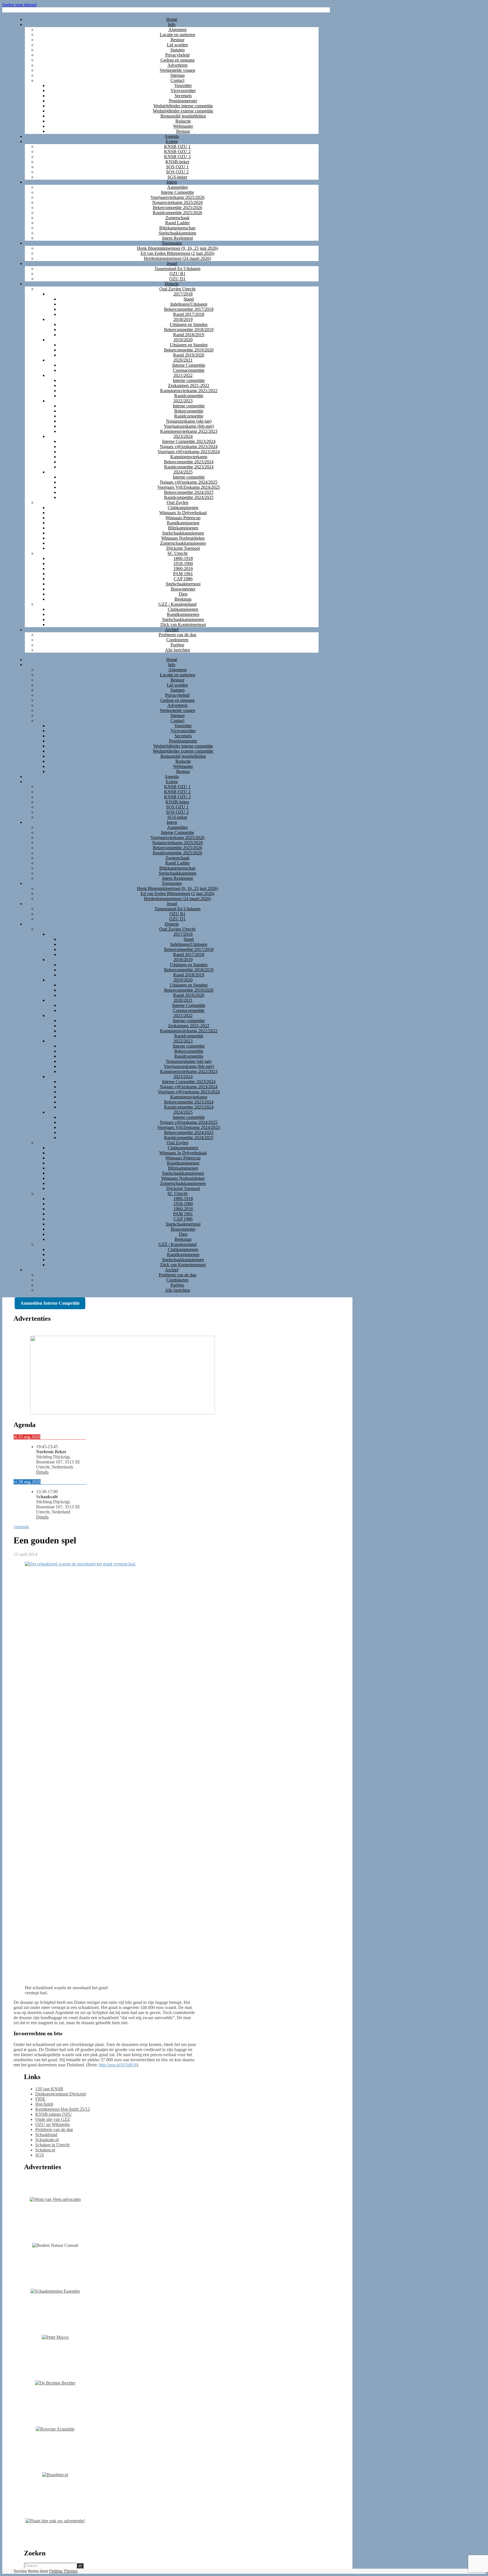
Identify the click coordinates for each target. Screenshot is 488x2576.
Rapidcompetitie (189, 396)
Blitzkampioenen (183, 528)
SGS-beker (177, 177)
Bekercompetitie (189, 411)
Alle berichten (177, 650)
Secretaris (183, 96)
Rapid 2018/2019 (189, 335)
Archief (172, 630)
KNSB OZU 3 (177, 157)
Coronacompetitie (189, 370)
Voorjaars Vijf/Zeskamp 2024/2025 (189, 487)
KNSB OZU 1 (177, 146)
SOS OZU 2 (177, 172)
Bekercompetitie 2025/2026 (177, 208)
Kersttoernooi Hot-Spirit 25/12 (63, 2109)
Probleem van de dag (177, 635)
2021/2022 (183, 375)
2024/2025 (183, 472)
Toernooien (172, 243)
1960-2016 (183, 569)
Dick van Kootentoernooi (183, 625)
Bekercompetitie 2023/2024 (189, 462)
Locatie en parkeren (177, 35)
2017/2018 (183, 294)
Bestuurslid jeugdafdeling (183, 116)
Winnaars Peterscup (183, 518)
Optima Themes (63, 2571)
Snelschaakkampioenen (183, 533)
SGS (40, 2155)
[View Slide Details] (123, 1413)
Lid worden (177, 45)
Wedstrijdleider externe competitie (183, 111)
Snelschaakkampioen (177, 233)
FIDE (40, 2099)
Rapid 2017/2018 (189, 314)
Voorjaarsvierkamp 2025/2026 (177, 197)
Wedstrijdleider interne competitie (183, 106)
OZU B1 (177, 274)
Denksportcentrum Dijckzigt (61, 2094)
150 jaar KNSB (49, 2089)
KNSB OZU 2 (177, 152)
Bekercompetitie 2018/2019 (189, 330)
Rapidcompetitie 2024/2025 (189, 497)
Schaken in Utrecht (52, 2145)
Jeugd (172, 263)
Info (172, 24)
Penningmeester (183, 101)
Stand (189, 299)
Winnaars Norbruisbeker (183, 538)
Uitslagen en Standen (189, 324)
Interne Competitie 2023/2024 (189, 441)
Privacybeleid (177, 55)
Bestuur (177, 40)
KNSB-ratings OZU (54, 2114)
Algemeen (177, 30)
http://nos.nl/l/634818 (118, 2065)
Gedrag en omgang (177, 60)
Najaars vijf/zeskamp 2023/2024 (189, 447)
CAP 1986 (183, 579)
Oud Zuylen (177, 502)
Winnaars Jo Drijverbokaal (183, 513)
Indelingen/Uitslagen (189, 304)
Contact (177, 80)
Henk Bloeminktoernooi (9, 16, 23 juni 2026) (177, 248)
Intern (172, 182)
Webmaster (183, 126)
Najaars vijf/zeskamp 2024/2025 (189, 482)
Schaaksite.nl (47, 2140)
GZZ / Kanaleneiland (177, 604)
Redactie (183, 121)
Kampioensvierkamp (189, 457)
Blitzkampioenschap (177, 228)
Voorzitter (183, 85)
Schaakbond (46, 2135)
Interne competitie (189, 380)
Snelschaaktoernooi (183, 584)
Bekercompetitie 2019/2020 (189, 350)
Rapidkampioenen (183, 523)
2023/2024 (183, 436)
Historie (172, 284)
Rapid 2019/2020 (189, 355)
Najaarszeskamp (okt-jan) (189, 421)
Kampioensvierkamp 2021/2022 (189, 391)
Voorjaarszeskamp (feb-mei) (189, 426)
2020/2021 (183, 360)
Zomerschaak (177, 218)
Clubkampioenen (183, 508)
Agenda (172, 136)
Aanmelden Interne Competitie (50, 1303)
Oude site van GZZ (53, 2119)
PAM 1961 (183, 574)
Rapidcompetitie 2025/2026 (177, 213)
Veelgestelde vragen (177, 70)
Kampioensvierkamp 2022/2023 (189, 431)
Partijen (177, 645)
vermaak (21, 1527)
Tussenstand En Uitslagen (177, 269)
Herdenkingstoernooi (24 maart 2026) (177, 258)
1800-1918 (183, 558)
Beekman (183, 599)
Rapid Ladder (177, 223)
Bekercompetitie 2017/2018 (189, 309)
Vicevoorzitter (183, 91)
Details (42, 1472)
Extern (172, 141)
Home (172, 19)
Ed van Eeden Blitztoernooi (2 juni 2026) (177, 253)
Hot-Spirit (44, 2104)
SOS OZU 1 (177, 167)
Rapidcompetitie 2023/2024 (189, 467)
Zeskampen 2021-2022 (189, 385)
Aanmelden (177, 187)
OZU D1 (177, 279)
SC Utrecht (177, 553)
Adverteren (177, 65)
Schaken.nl (45, 2150)
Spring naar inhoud (19, 5)
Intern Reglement (177, 238)
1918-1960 (183, 563)
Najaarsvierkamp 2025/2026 (177, 202)
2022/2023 (183, 401)
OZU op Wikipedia (53, 2124)
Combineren (177, 640)
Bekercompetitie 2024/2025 (189, 492)
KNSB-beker (177, 162)
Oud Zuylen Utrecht (177, 289)
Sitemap (177, 75)
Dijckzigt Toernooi (183, 548)
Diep (183, 594)
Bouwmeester (183, 589)
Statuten (177, 50)
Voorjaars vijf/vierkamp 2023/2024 (189, 452)
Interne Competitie (177, 192)
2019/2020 (183, 340)
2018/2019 (183, 319)
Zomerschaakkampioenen (183, 543)
